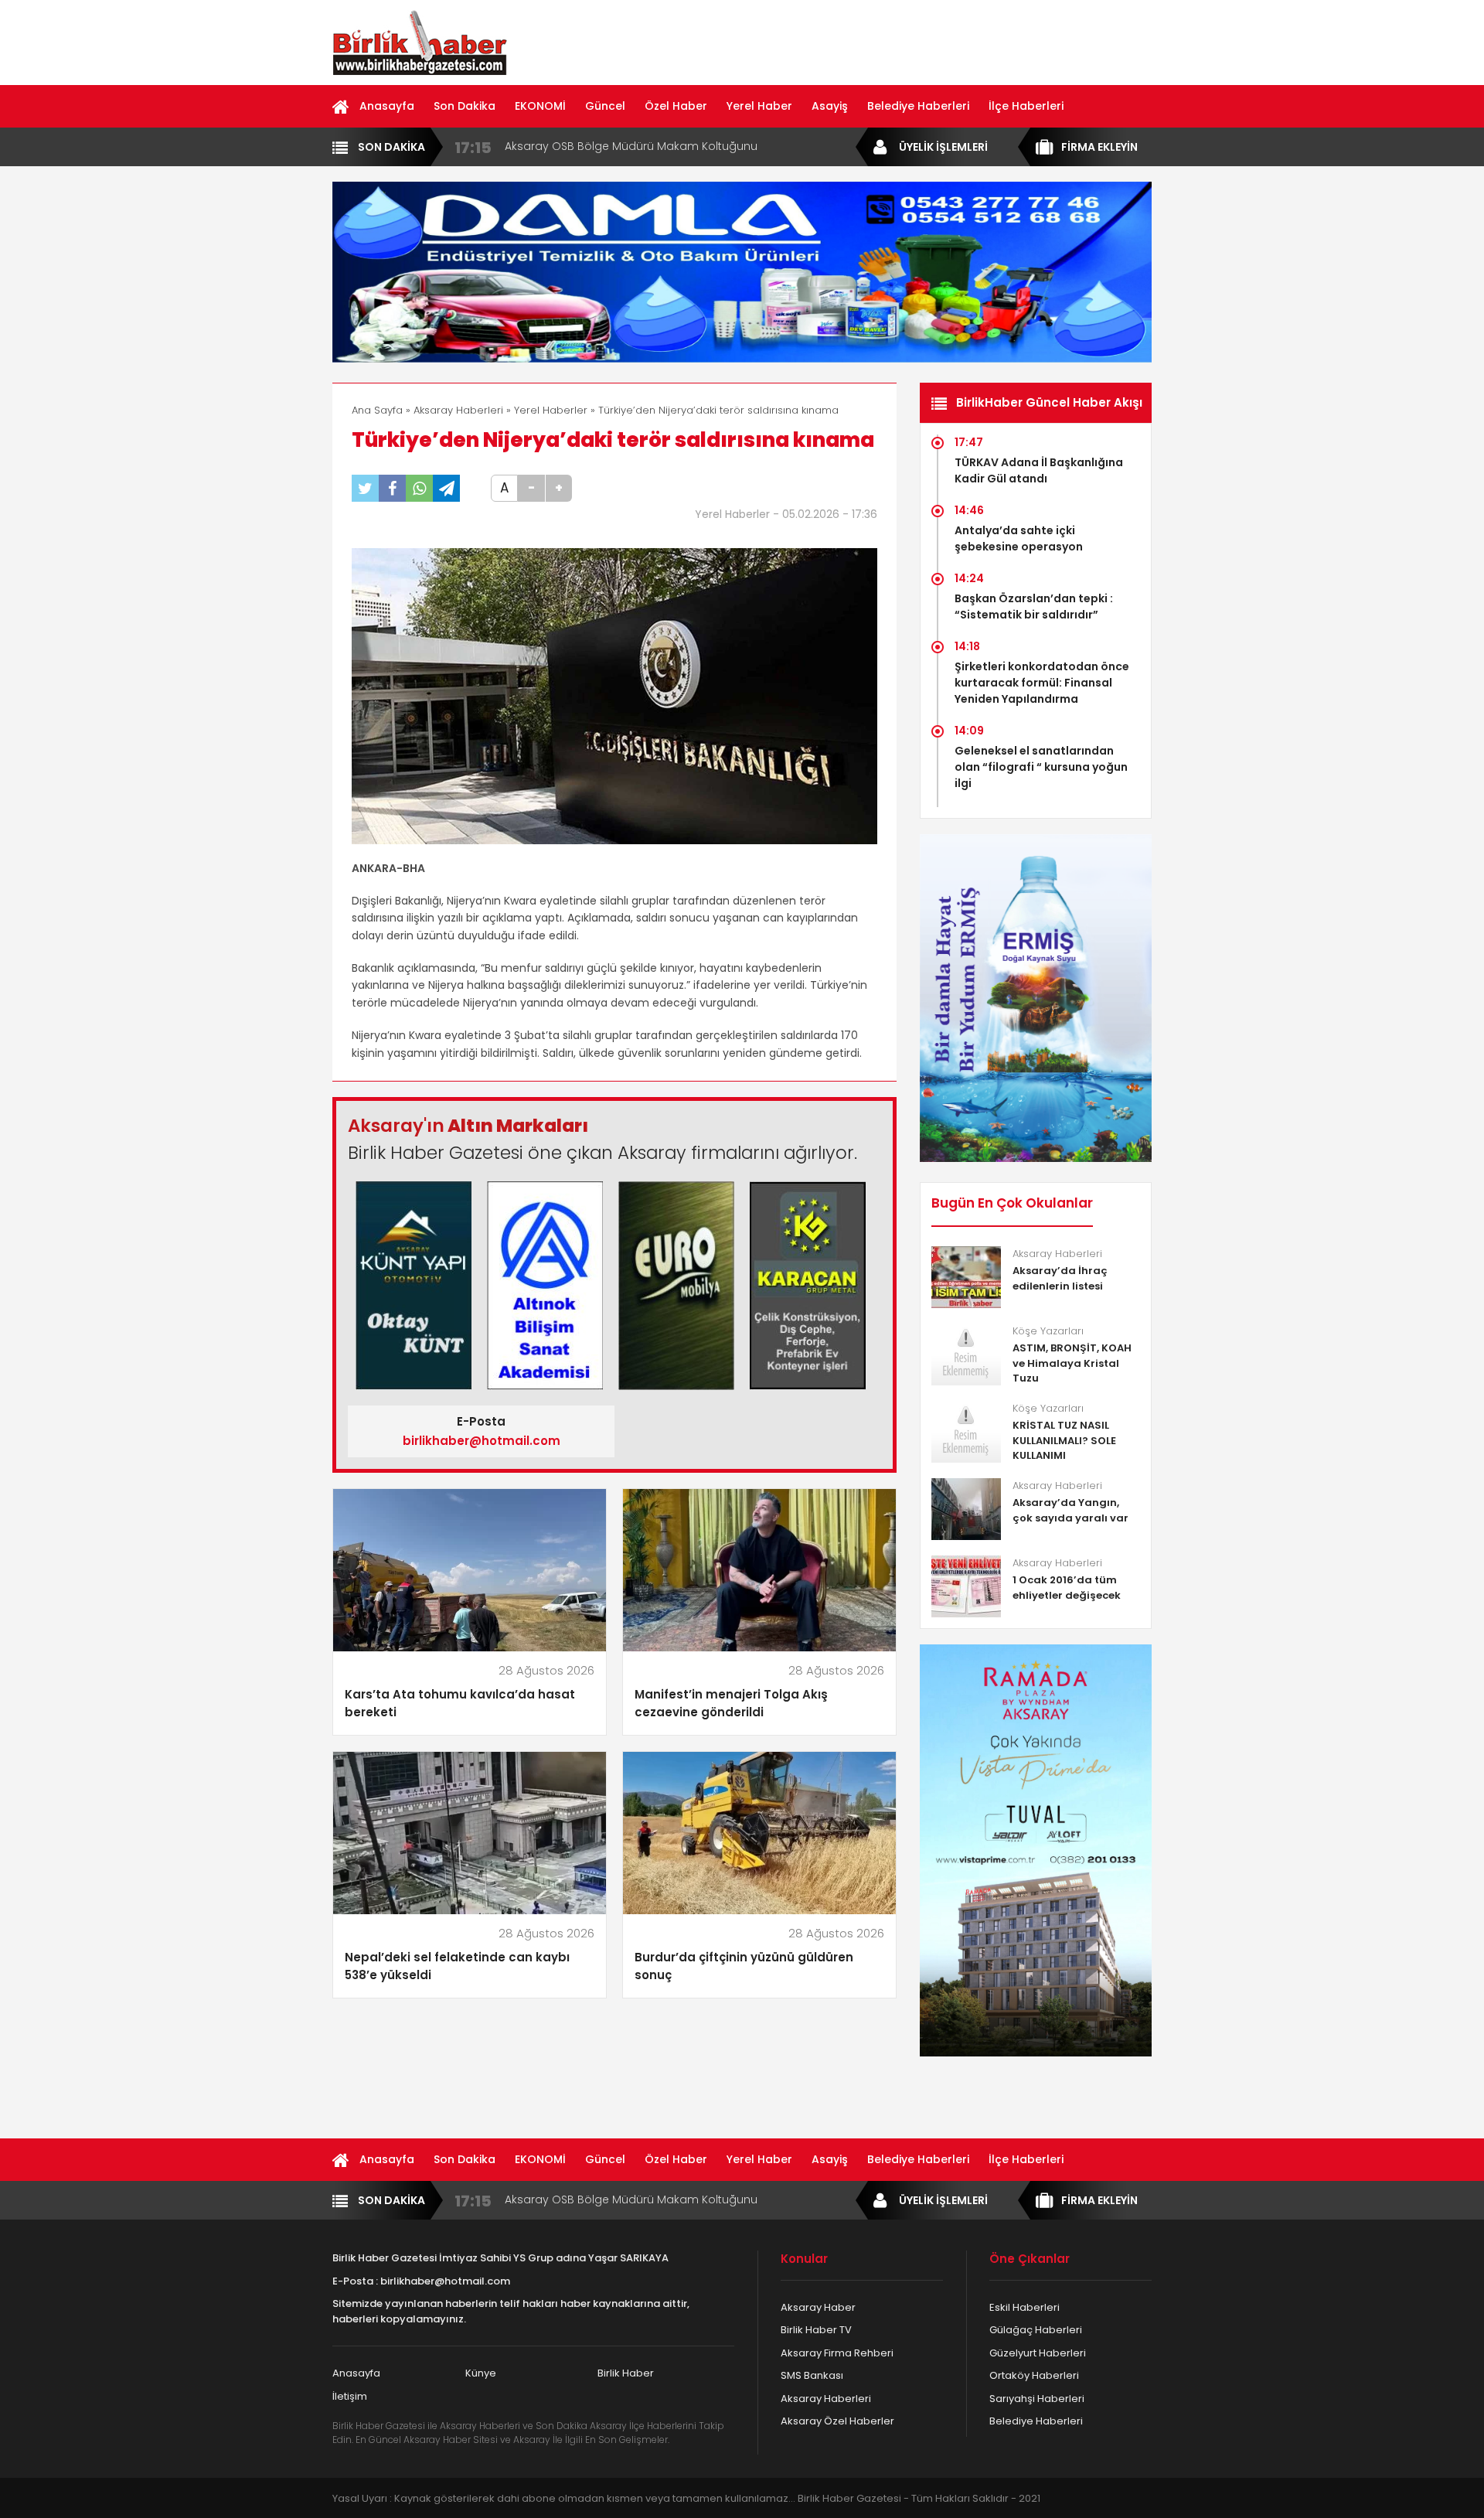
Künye (481, 2373)
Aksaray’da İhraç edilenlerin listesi (1060, 1278)
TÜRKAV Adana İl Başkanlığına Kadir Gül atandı (1039, 470)
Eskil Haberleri (1025, 2307)
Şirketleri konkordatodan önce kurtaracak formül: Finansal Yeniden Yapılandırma (1042, 683)
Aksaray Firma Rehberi (837, 2353)
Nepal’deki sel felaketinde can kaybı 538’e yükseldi (457, 1966)
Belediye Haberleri (918, 106)
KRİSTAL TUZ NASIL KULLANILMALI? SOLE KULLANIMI (1064, 1440)
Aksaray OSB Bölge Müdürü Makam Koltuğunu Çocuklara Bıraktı (631, 147)
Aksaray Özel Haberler (837, 2421)
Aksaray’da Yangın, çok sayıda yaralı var (1070, 1510)
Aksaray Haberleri (458, 410)
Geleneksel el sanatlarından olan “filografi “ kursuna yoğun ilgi (1041, 767)
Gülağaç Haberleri (1036, 2330)
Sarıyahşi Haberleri (1037, 2399)
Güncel (605, 106)
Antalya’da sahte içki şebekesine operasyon (1019, 538)
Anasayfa (387, 106)
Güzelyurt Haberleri (1038, 2353)
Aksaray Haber (818, 2307)
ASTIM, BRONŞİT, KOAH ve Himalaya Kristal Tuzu (1072, 1363)
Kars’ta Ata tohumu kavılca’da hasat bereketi (460, 1703)
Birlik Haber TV (816, 2330)
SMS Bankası (812, 2375)
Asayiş (830, 106)
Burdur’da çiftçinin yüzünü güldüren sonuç (744, 1966)
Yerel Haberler (551, 410)
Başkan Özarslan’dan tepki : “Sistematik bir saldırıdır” (1034, 607)
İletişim (350, 2396)
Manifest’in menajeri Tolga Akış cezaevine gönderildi (731, 1703)
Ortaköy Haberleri (1034, 2375)
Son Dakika (465, 106)
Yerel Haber (759, 106)
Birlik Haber (626, 2373)
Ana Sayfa (377, 410)
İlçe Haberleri (1026, 106)
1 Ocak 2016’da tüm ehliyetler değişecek (1067, 1588)
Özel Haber (676, 106)
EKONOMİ (540, 106)
